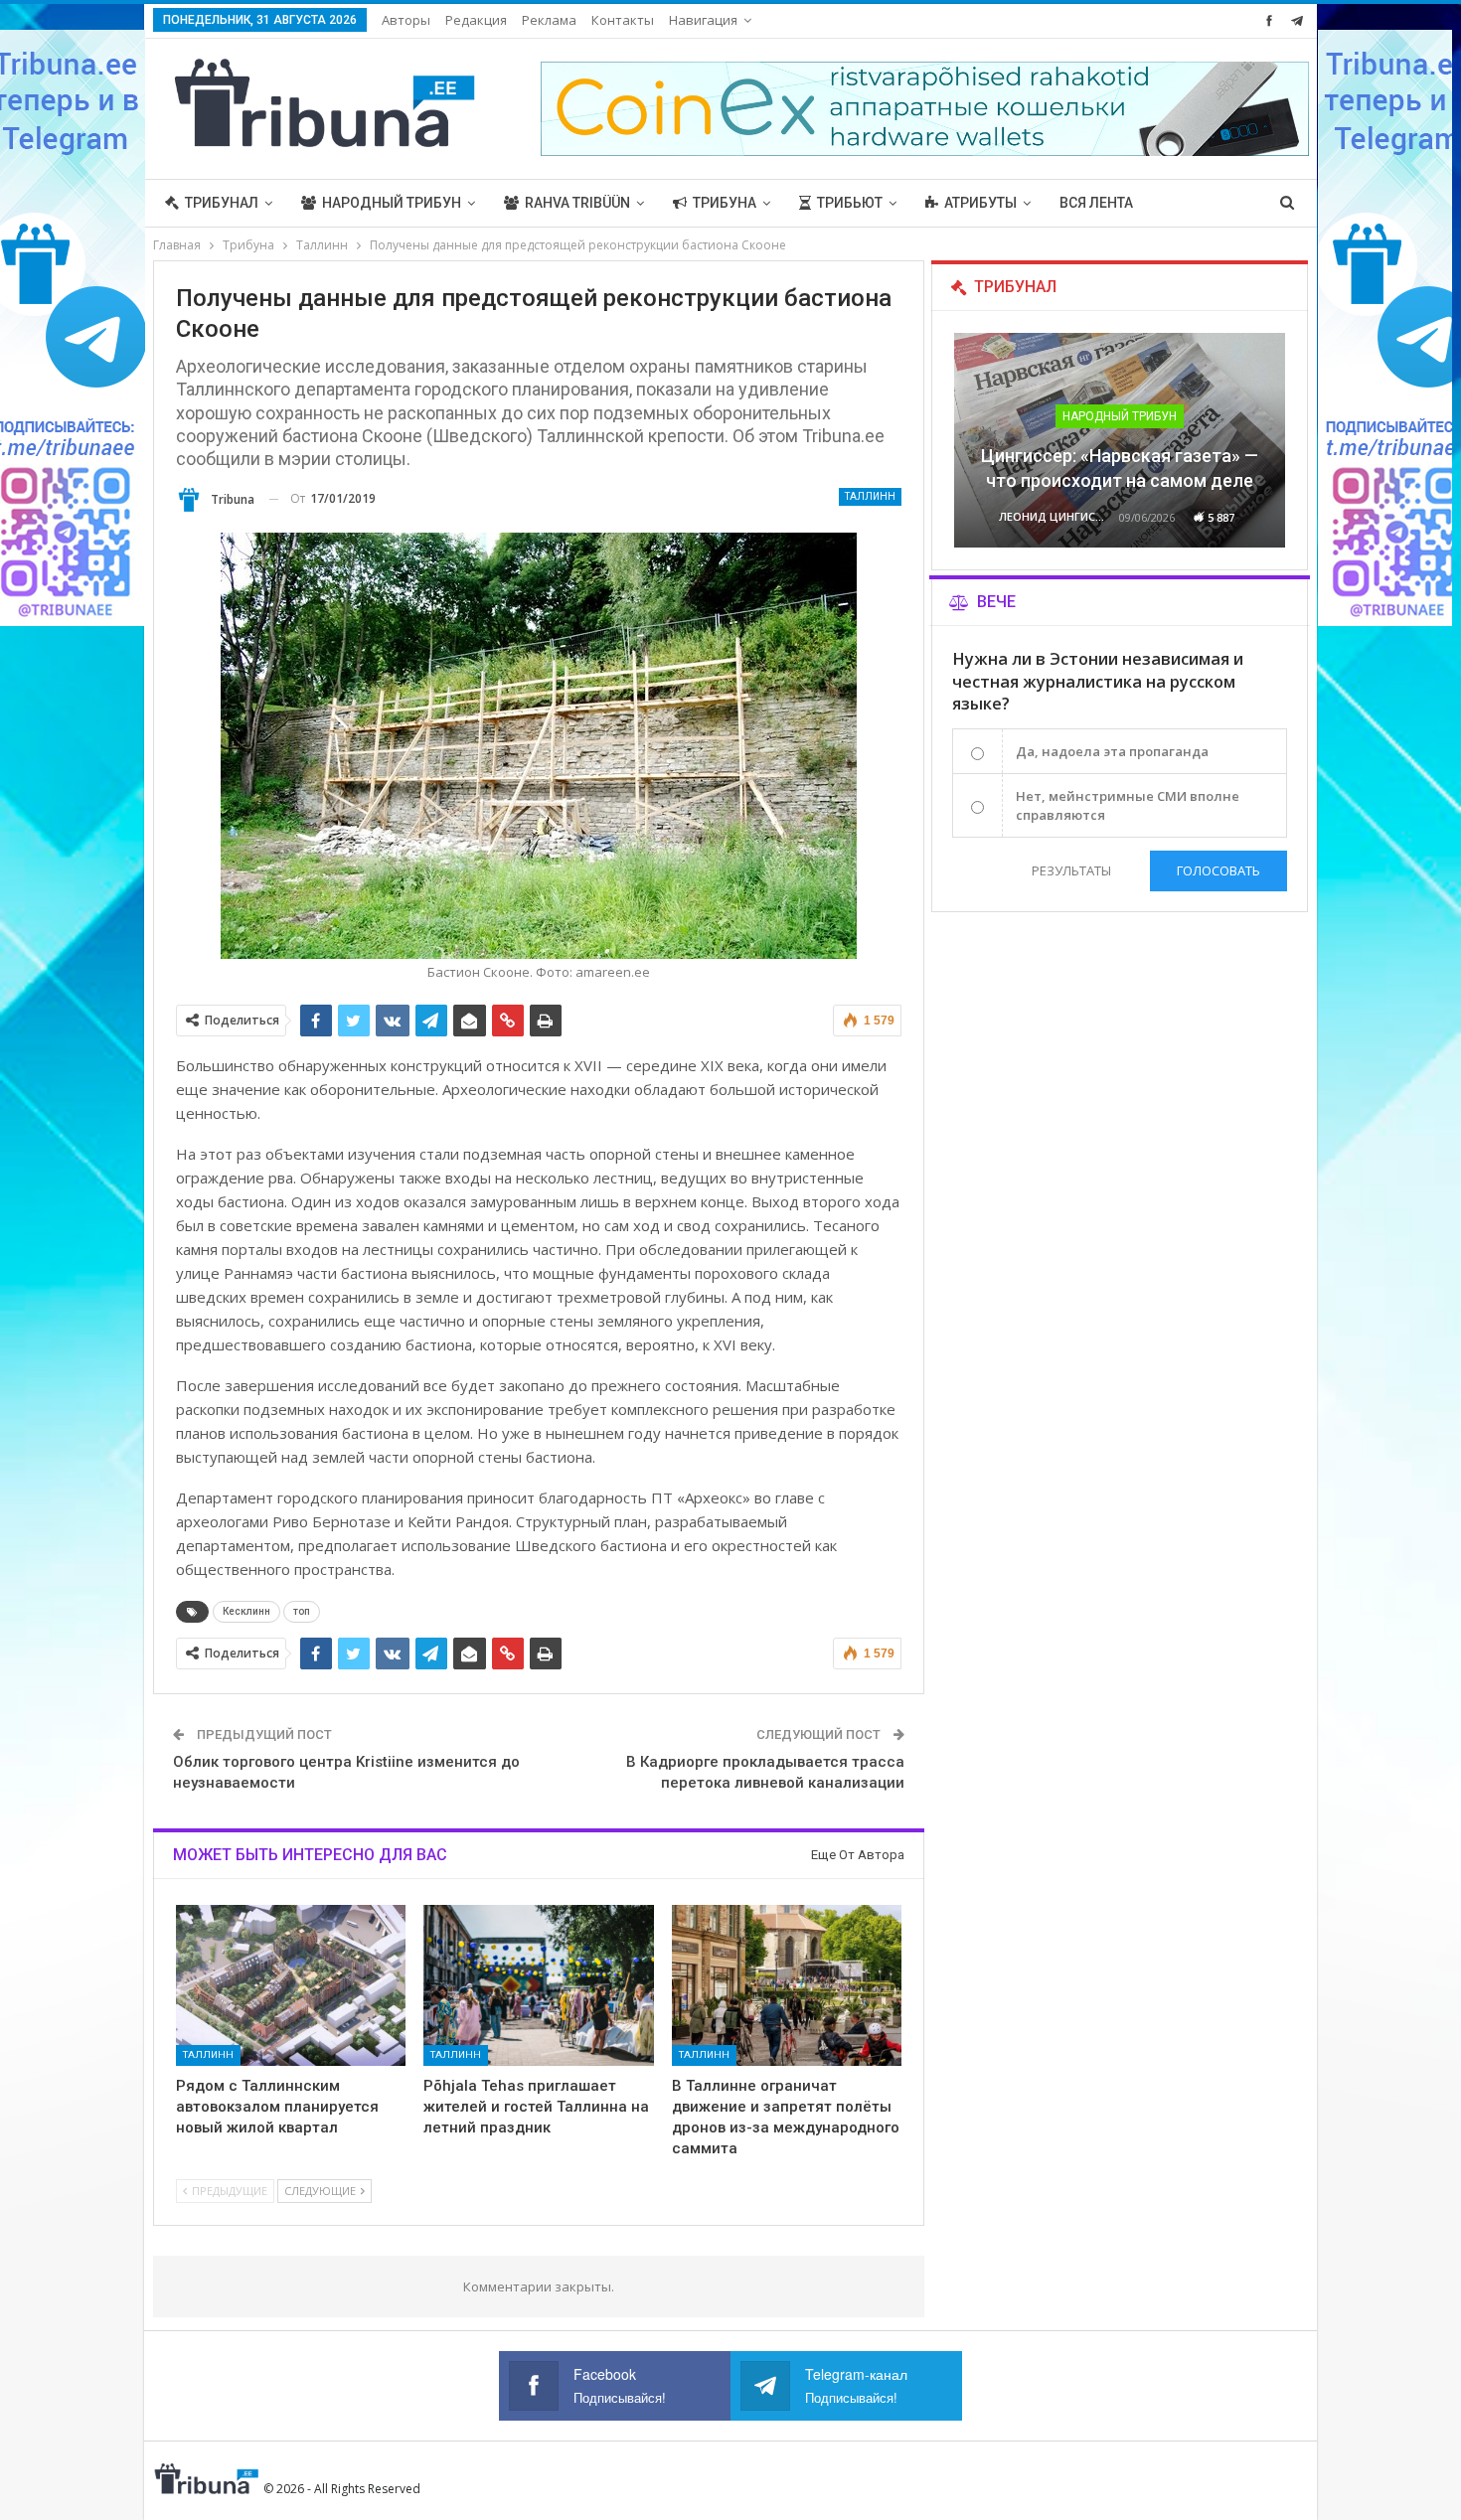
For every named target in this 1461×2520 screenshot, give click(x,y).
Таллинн (870, 496)
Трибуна (725, 203)
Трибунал (222, 203)
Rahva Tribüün (577, 203)
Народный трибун (392, 203)
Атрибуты (980, 203)
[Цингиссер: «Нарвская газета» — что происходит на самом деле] (1120, 440)
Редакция (476, 20)
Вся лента (1096, 203)
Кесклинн (246, 1611)
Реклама (549, 20)
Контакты (623, 20)
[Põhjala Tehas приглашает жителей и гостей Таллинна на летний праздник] (539, 1985)
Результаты (1071, 870)
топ (302, 1611)
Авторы (406, 20)
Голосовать (1218, 870)
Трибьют (850, 203)
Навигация (703, 20)
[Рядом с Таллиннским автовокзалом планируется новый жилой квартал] (291, 1985)
